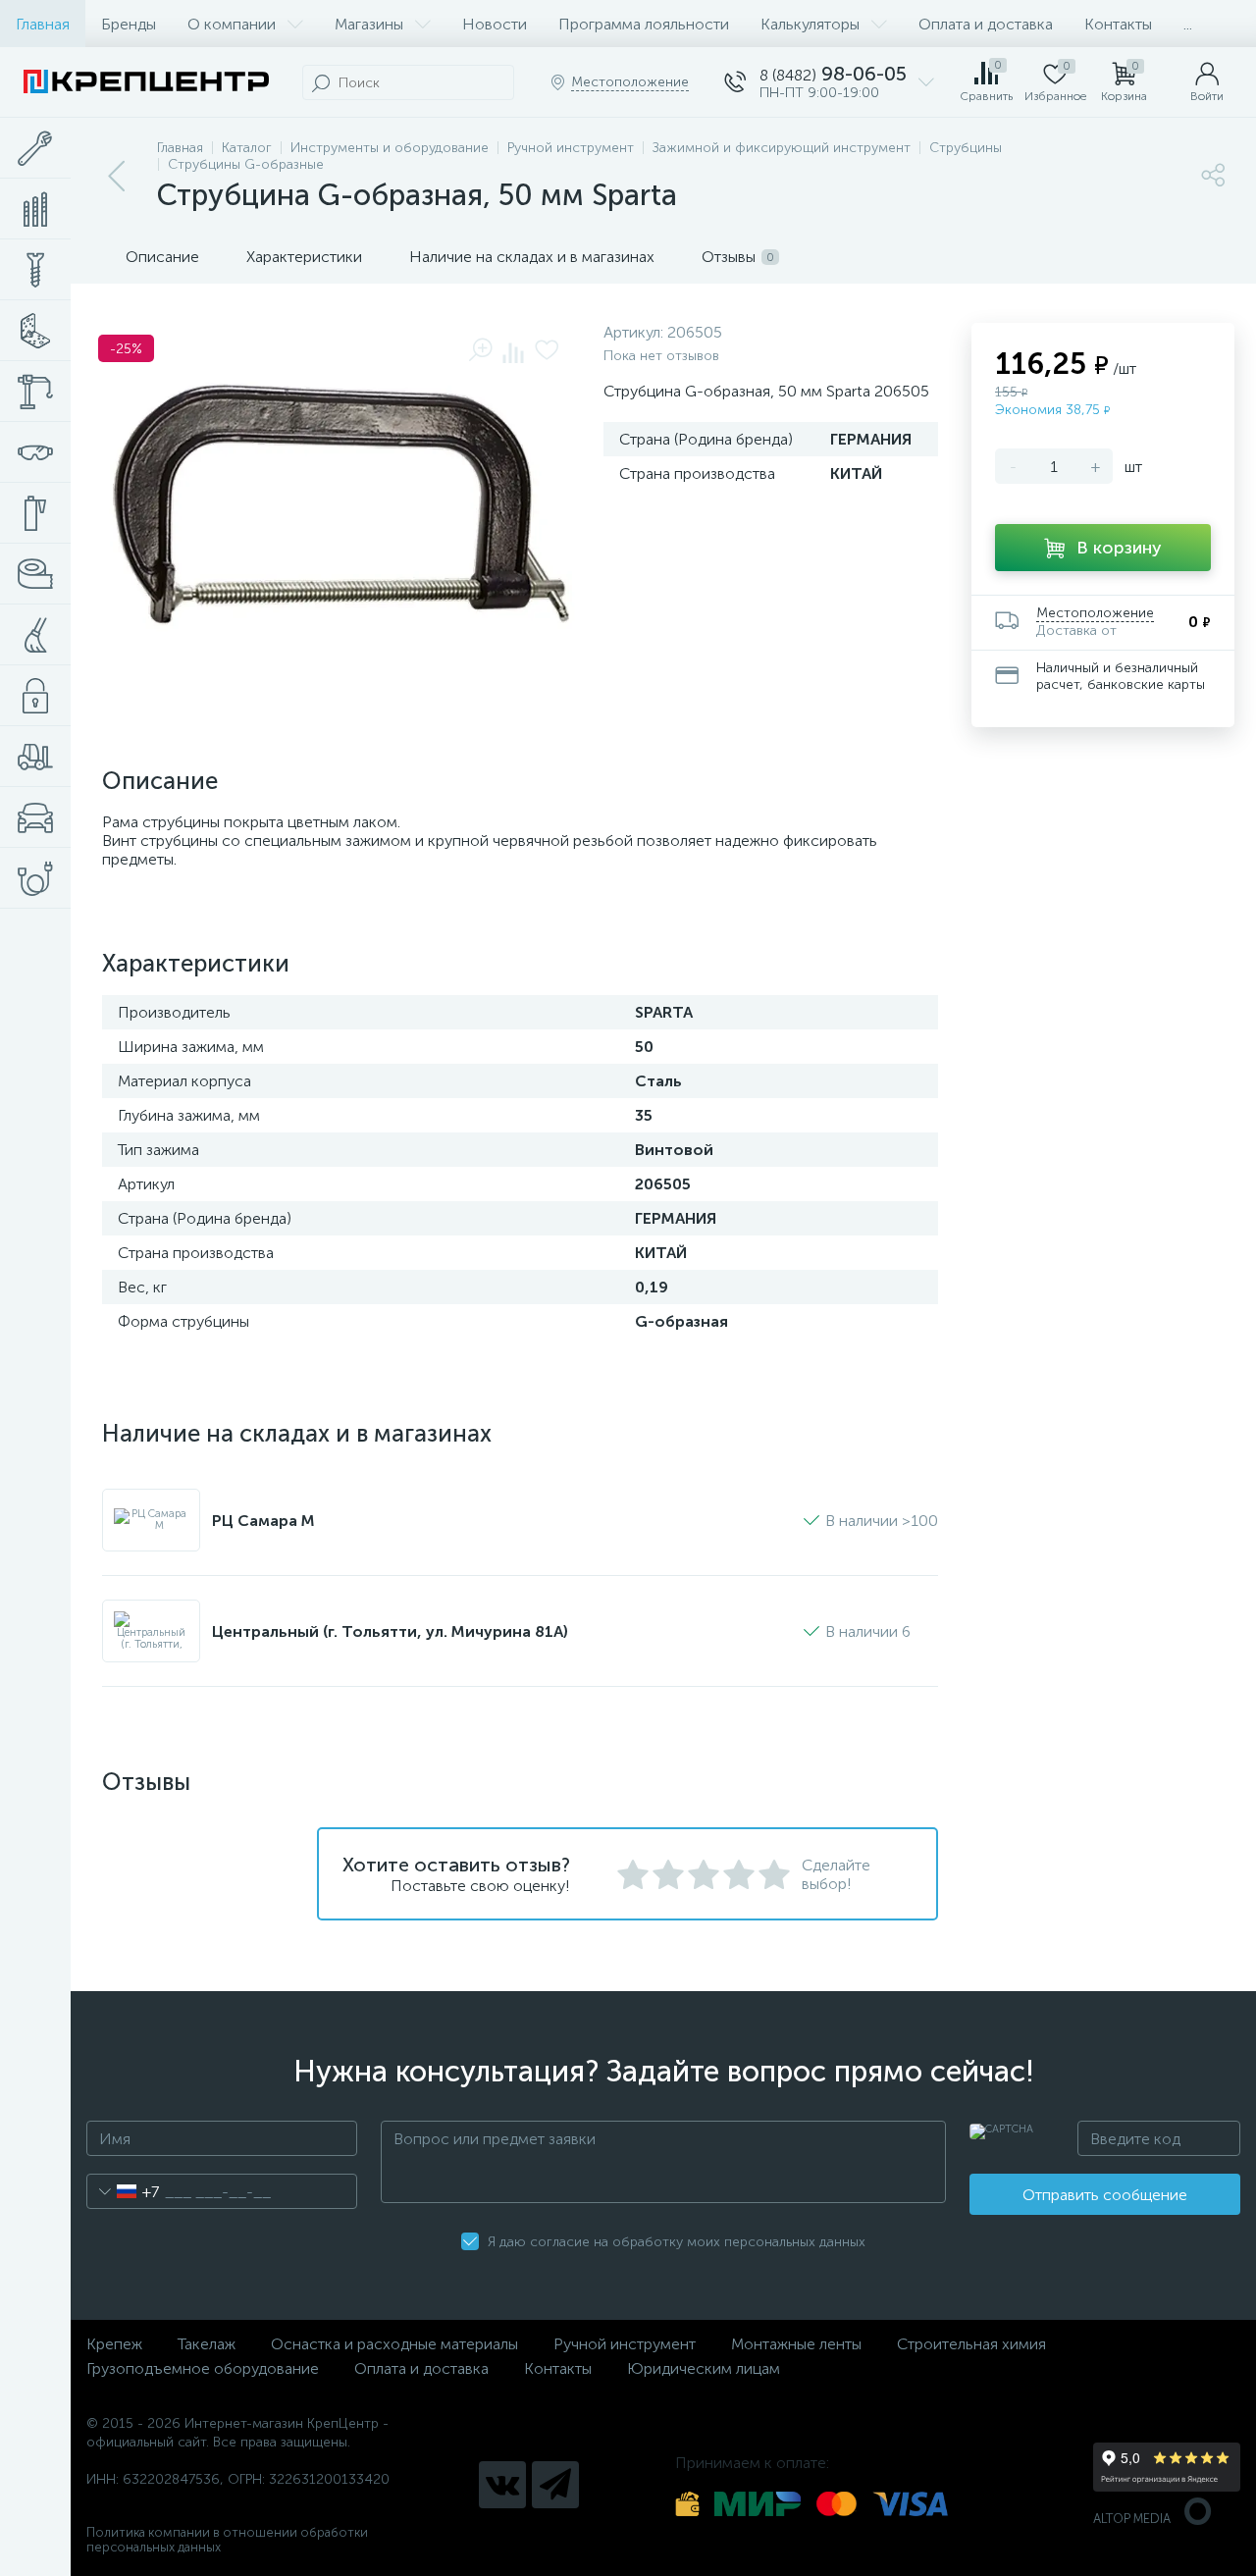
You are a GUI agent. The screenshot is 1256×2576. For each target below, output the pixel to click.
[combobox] (123, 2191)
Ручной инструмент (625, 2344)
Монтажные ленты (796, 2344)
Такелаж (207, 2344)
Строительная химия (971, 2344)
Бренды (129, 24)
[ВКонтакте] (502, 2485)
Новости (495, 24)
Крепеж (114, 2344)
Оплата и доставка (986, 24)
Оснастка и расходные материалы (394, 2344)
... (1188, 24)
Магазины (369, 24)
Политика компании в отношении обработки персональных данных (227, 2540)
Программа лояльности (644, 24)
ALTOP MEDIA (1132, 2519)
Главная (43, 24)
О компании (232, 24)
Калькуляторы (810, 24)
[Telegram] (555, 2485)
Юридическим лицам (704, 2368)
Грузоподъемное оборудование (203, 2368)
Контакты (1118, 24)
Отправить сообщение (1105, 2195)
